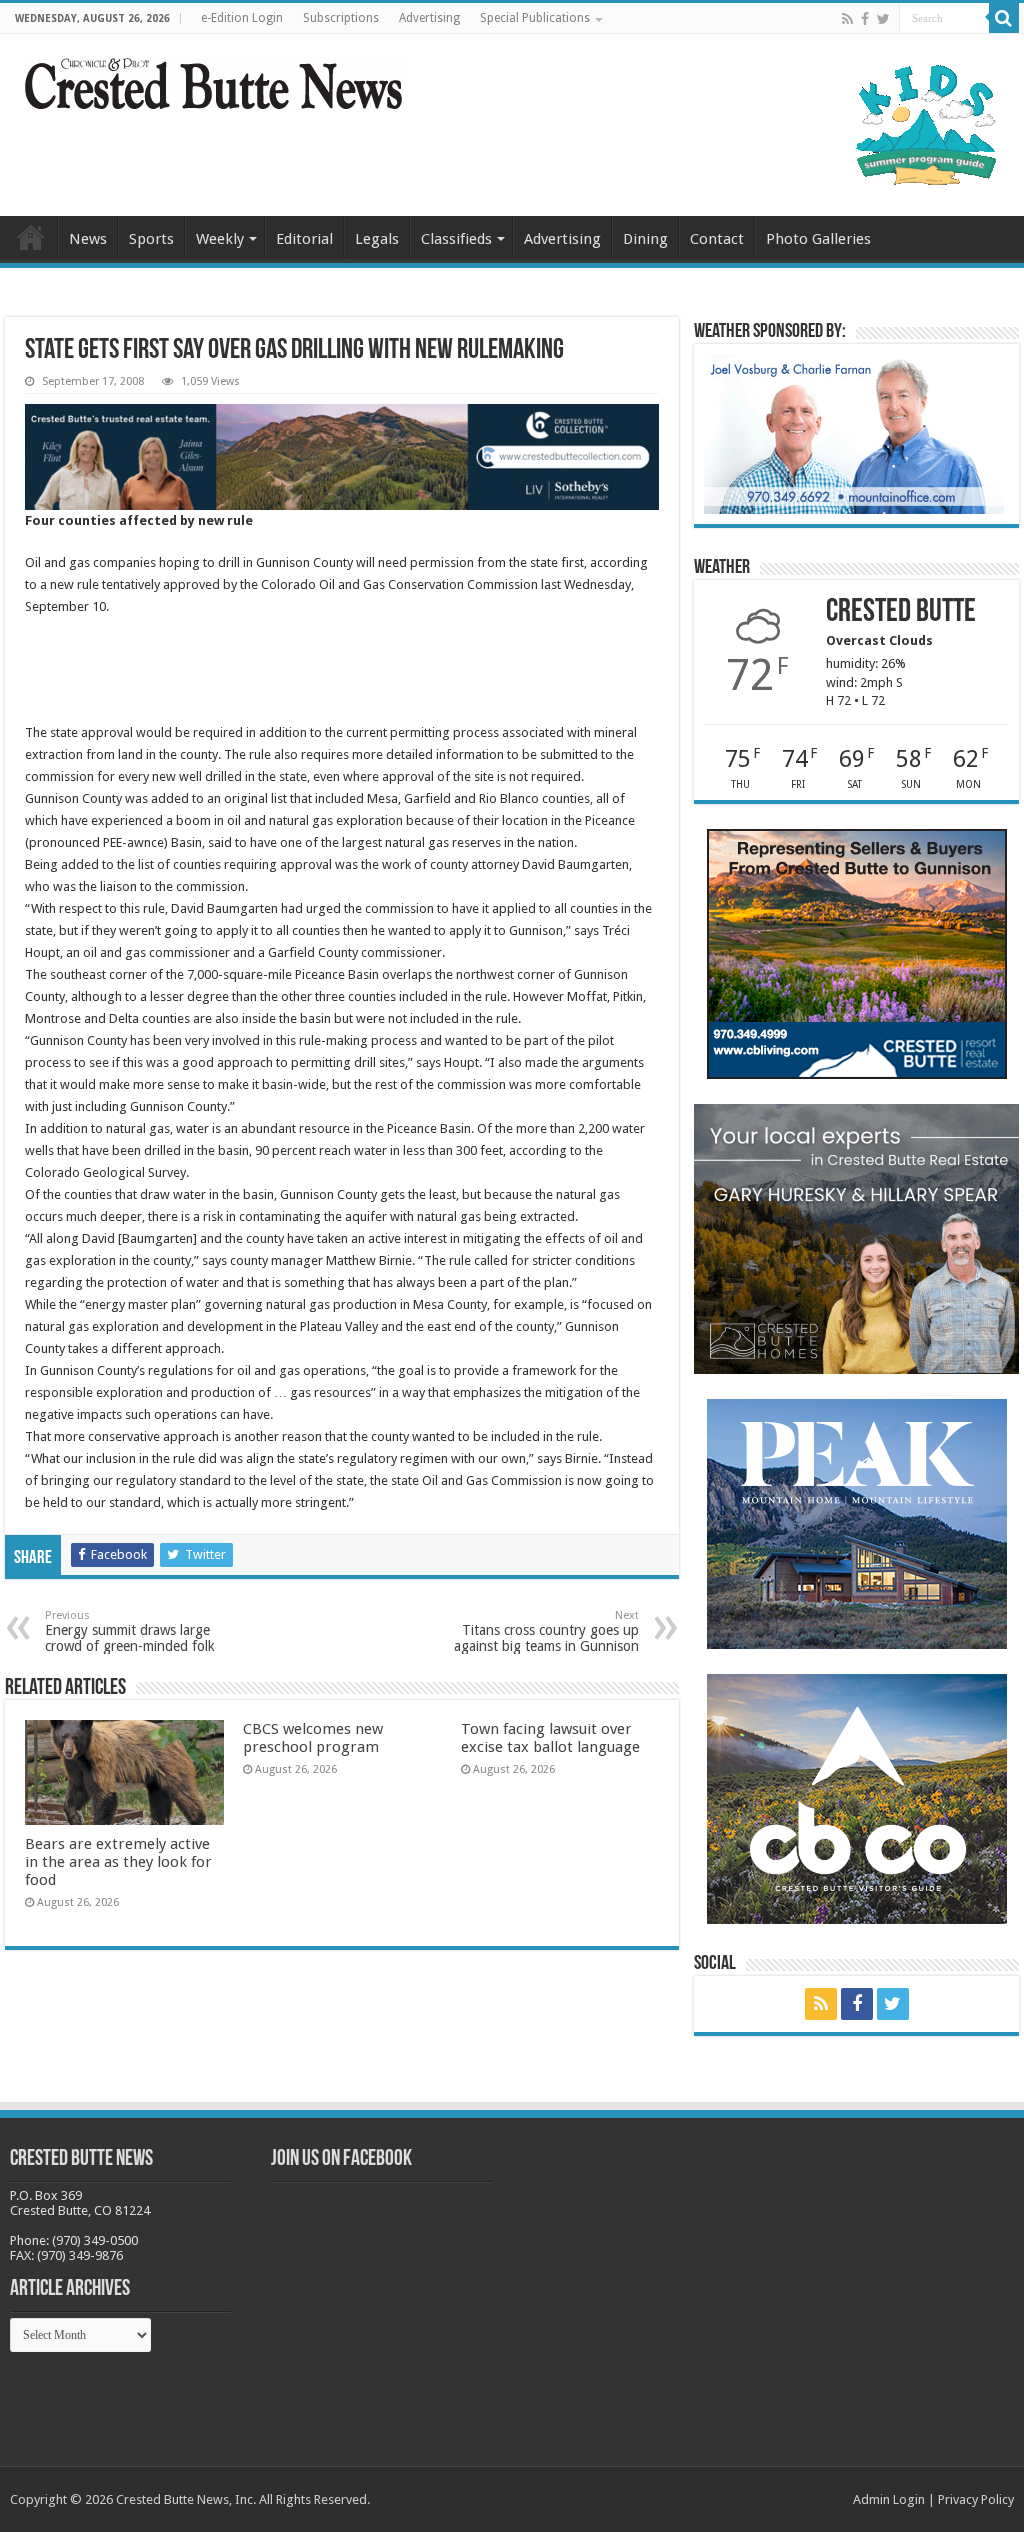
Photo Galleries (818, 239)
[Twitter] (883, 19)
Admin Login (889, 2499)
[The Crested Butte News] (213, 80)
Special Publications (535, 18)
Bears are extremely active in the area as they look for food (118, 1862)
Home (31, 237)
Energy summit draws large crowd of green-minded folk (130, 1631)
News (88, 239)
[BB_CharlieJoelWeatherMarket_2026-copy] (854, 432)
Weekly (220, 239)
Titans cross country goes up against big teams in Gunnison (546, 1631)
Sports (151, 239)
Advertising (429, 18)
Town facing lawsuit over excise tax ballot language (550, 1738)
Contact (717, 239)
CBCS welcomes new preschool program (313, 1738)
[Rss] (847, 19)
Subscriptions (341, 18)
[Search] (1004, 18)
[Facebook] (865, 19)
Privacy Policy (976, 2499)
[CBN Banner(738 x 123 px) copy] (342, 455)
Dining (645, 239)
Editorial (304, 239)
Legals (377, 239)
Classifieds (456, 239)
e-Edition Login (242, 18)
